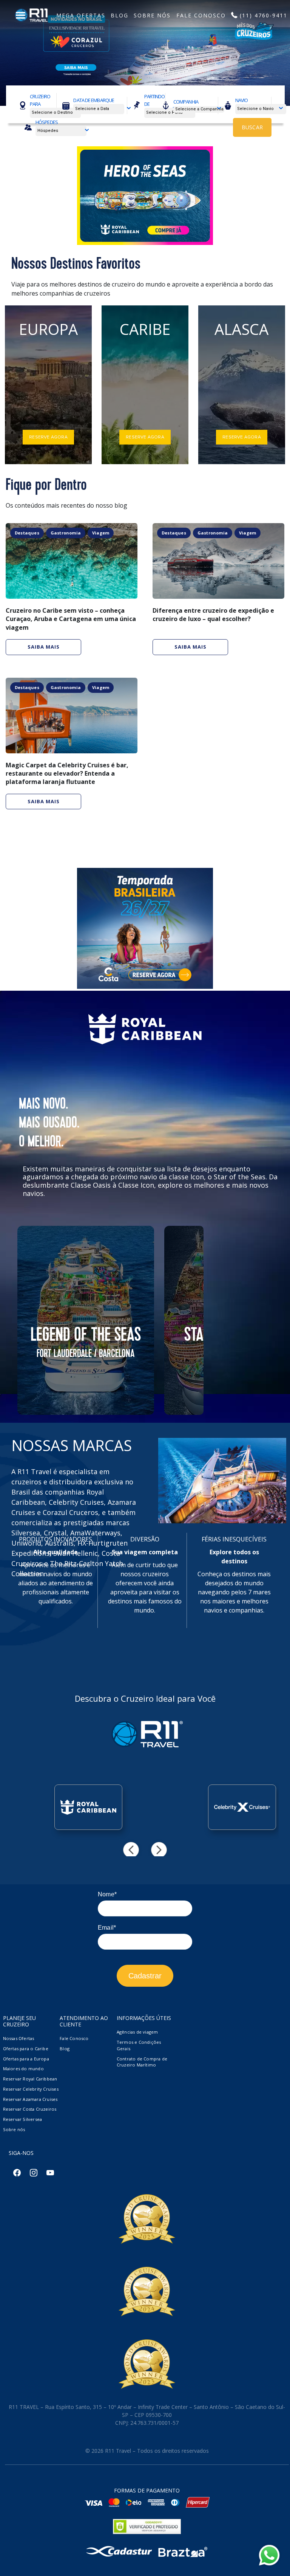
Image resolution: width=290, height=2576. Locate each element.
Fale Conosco (74, 2038)
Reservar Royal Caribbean (30, 2079)
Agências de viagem (137, 2032)
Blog (65, 2049)
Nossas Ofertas (19, 2038)
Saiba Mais (44, 647)
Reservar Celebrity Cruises (31, 2089)
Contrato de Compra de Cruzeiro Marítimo (142, 2062)
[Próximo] (159, 1850)
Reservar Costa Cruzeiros (30, 2109)
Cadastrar (145, 1976)
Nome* (107, 1894)
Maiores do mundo (23, 2069)
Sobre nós (14, 2129)
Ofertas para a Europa (26, 2059)
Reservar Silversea (23, 2119)
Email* (107, 1928)
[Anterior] (131, 1850)
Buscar (252, 127)
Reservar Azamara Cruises (30, 2099)
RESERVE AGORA (48, 437)
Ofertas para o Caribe (26, 2049)
